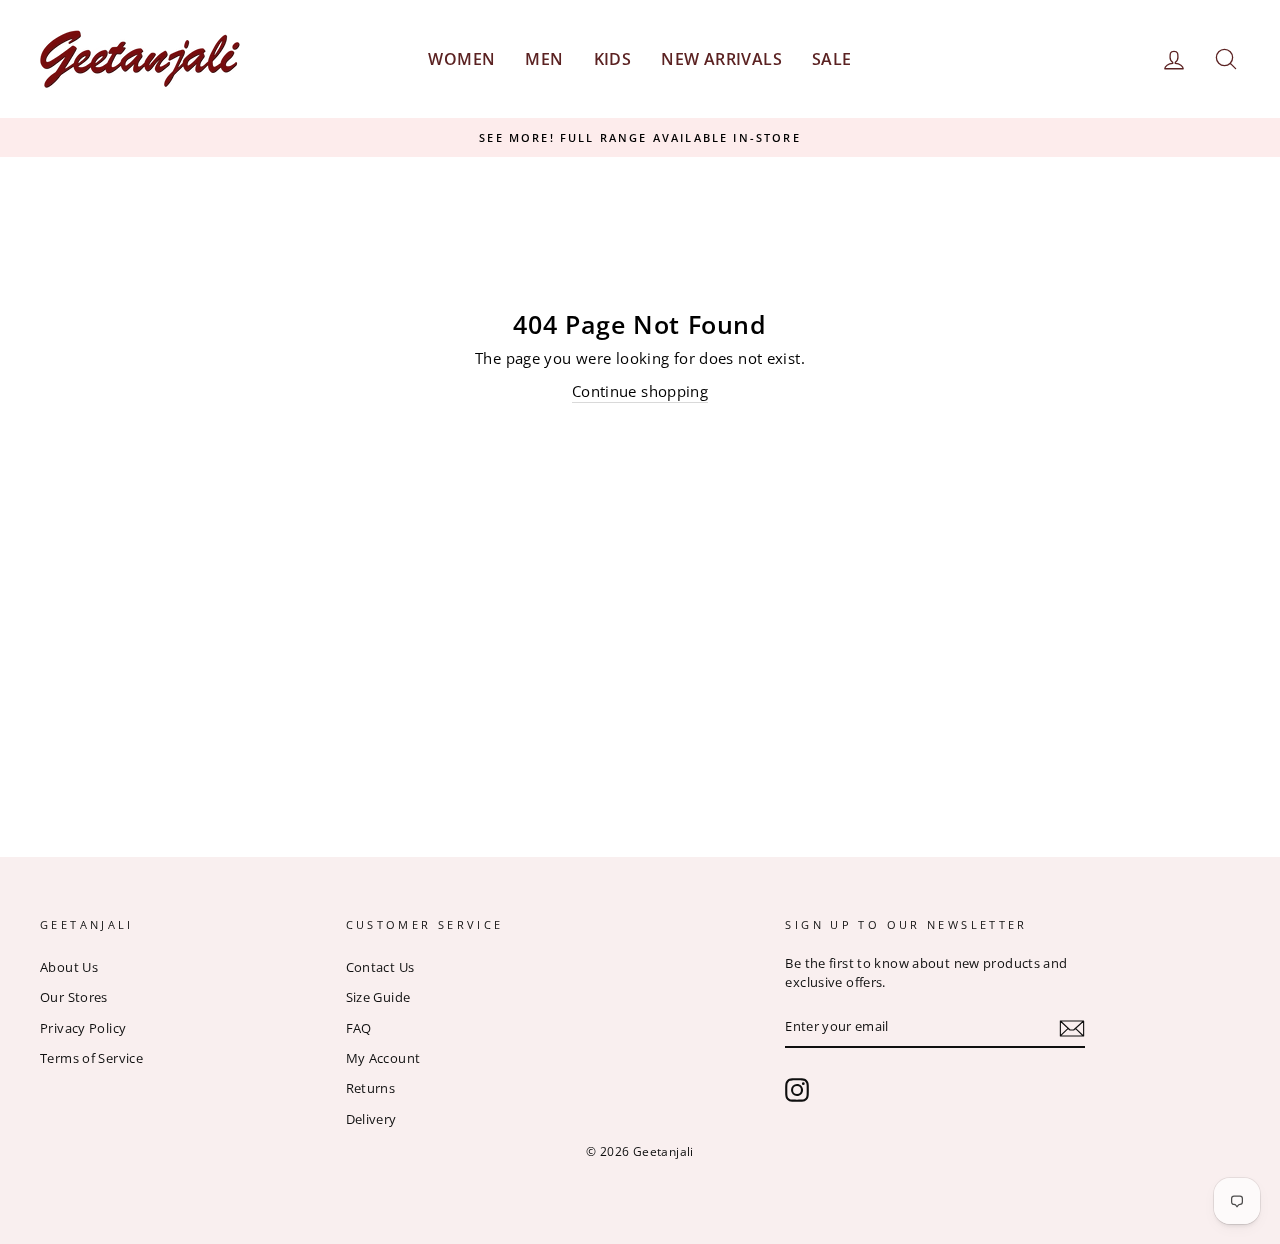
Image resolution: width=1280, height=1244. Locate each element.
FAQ (359, 1028)
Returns (371, 1088)
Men (544, 59)
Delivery (371, 1119)
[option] (640, 137)
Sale (832, 59)
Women (461, 59)
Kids (613, 59)
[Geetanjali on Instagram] (797, 1090)
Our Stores (74, 997)
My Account (383, 1058)
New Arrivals (721, 59)
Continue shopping (640, 391)
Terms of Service (91, 1058)
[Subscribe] (1072, 1027)
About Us (69, 967)
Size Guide (378, 997)
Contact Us (380, 967)
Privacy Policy (83, 1028)
